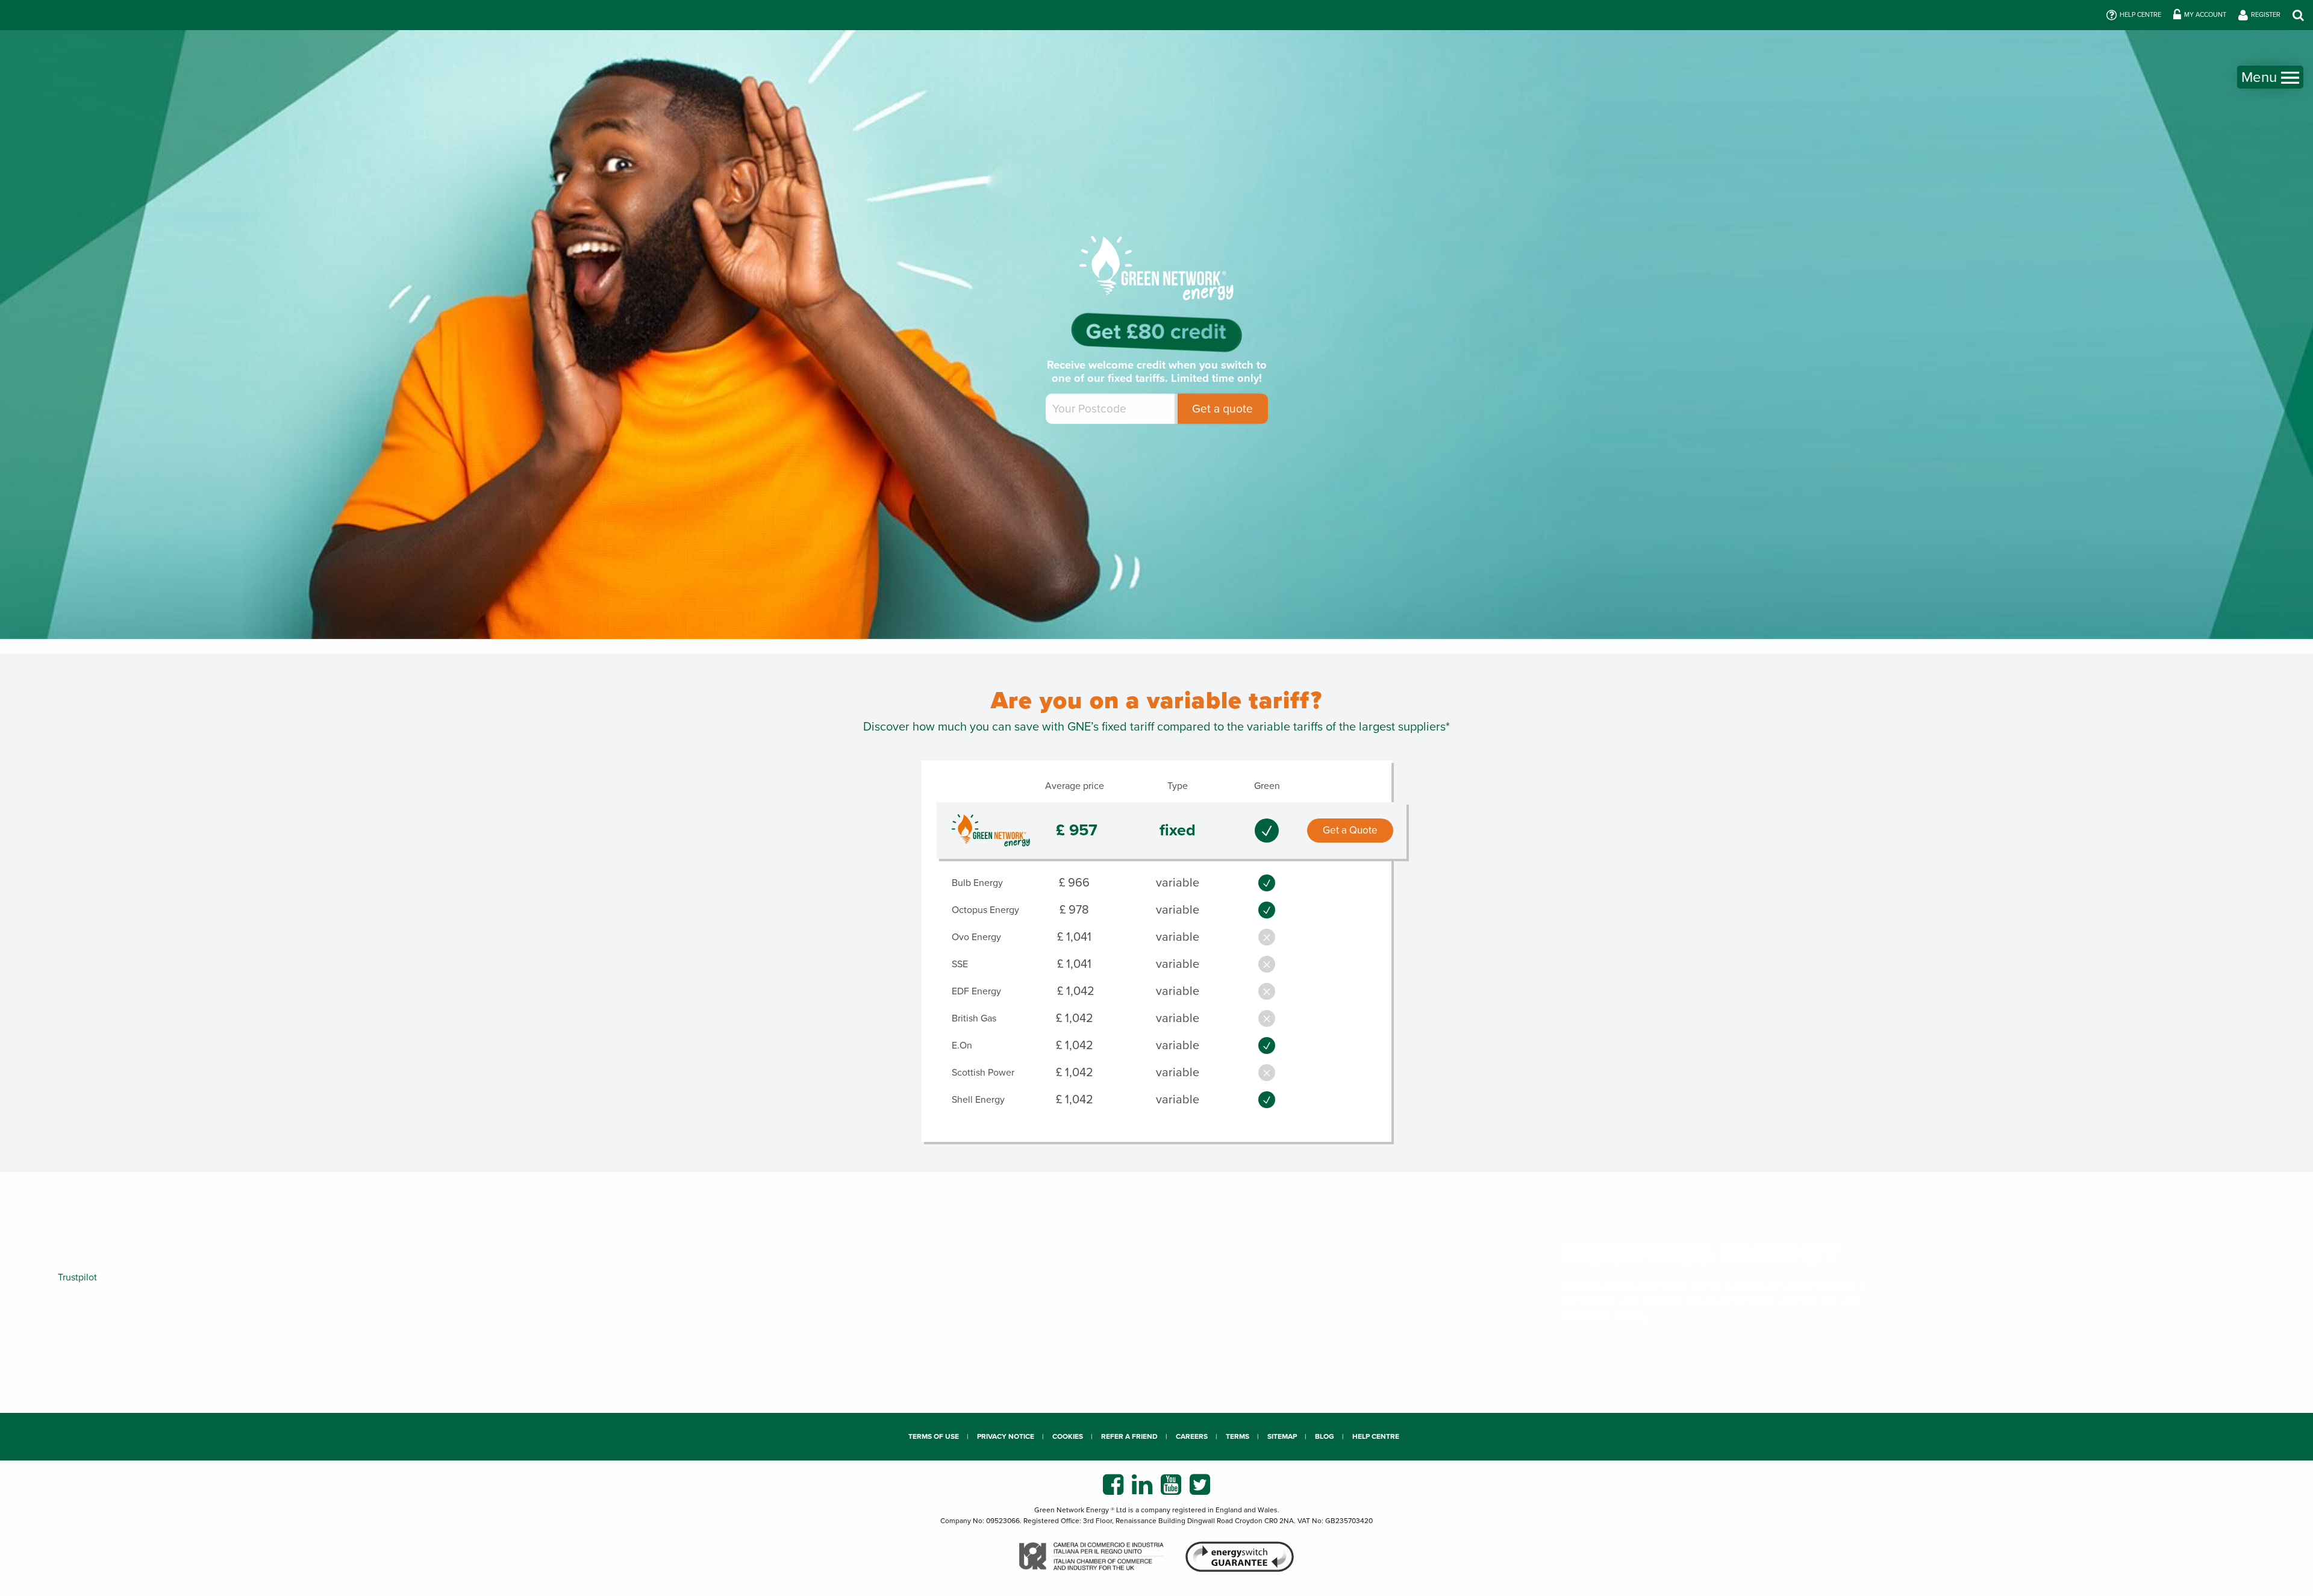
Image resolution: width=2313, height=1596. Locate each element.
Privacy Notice (1006, 1436)
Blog (1325, 1436)
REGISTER (2266, 15)
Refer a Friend (1129, 1436)
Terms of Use (934, 1436)
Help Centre (2140, 15)
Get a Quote (1350, 830)
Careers (1192, 1436)
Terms (1238, 1436)
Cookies (1068, 1436)
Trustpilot (77, 1277)
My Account (2205, 15)
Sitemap (1282, 1436)
